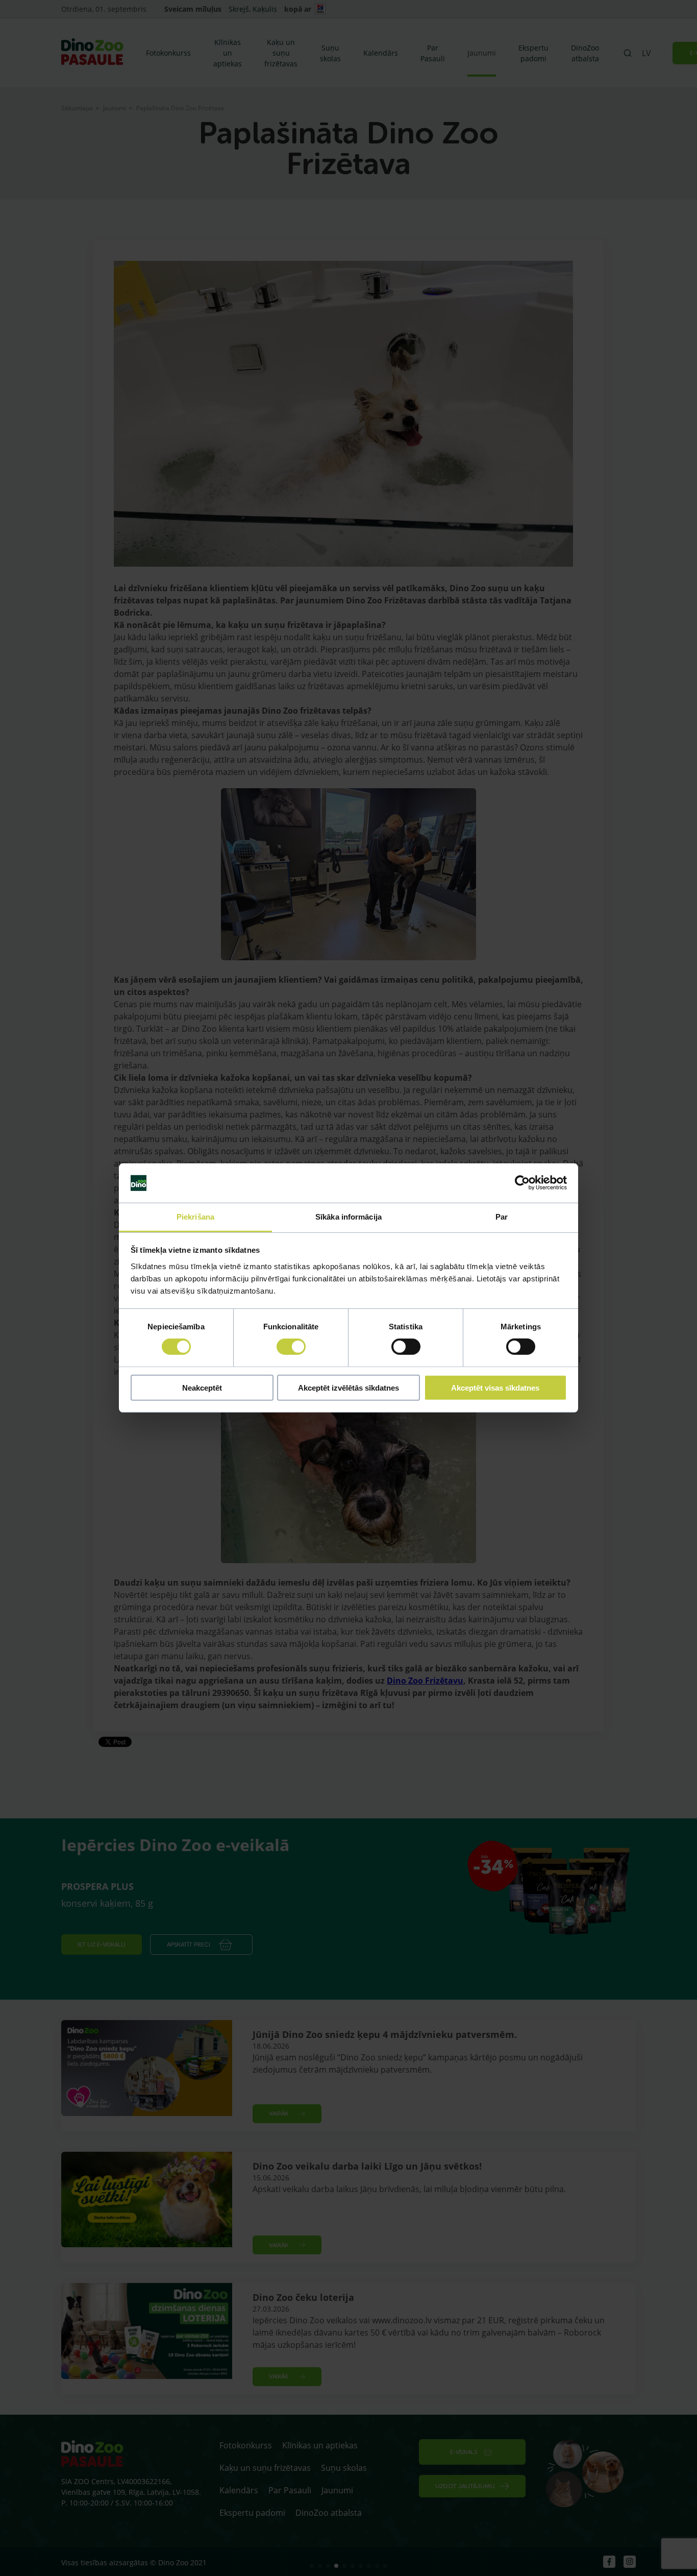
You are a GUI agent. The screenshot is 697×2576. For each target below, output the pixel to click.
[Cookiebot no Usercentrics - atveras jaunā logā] (522, 1183)
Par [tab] (502, 1217)
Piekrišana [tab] (195, 1217)
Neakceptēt (202, 1387)
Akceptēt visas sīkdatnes (495, 1387)
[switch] (291, 1347)
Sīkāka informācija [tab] (348, 1217)
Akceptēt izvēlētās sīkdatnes (348, 1387)
